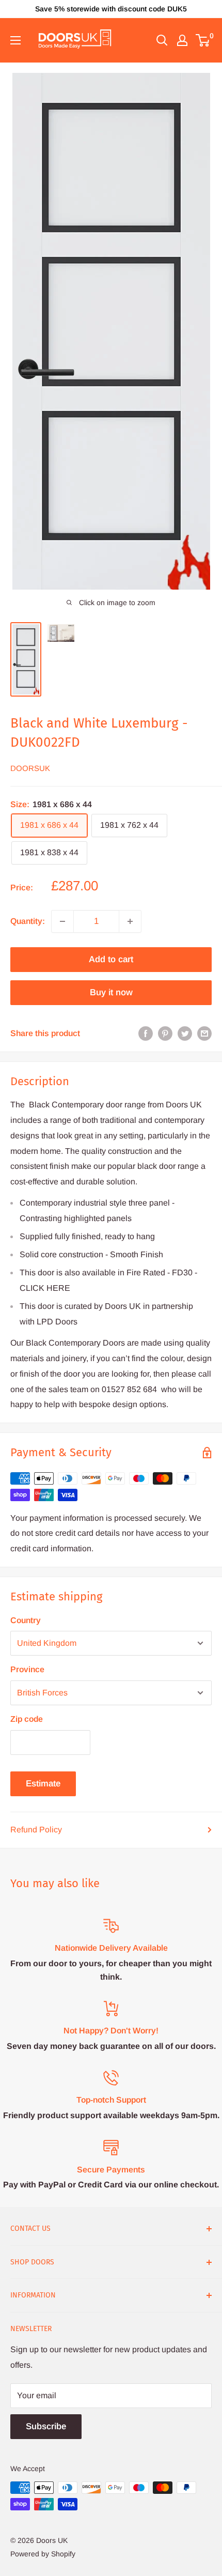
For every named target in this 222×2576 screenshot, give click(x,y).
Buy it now (111, 992)
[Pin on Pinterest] (165, 1034)
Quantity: (28, 921)
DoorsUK (30, 768)
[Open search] (162, 40)
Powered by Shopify (43, 2554)
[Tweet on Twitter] (185, 1034)
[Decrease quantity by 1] (62, 921)
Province (27, 1669)
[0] (203, 40)
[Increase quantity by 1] (130, 921)
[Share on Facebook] (146, 1034)
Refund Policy (36, 1830)
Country (26, 1620)
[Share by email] (204, 1034)
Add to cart (111, 959)
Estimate (43, 1784)
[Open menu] (15, 40)
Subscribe (46, 2426)
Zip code (27, 1719)
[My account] (182, 40)
